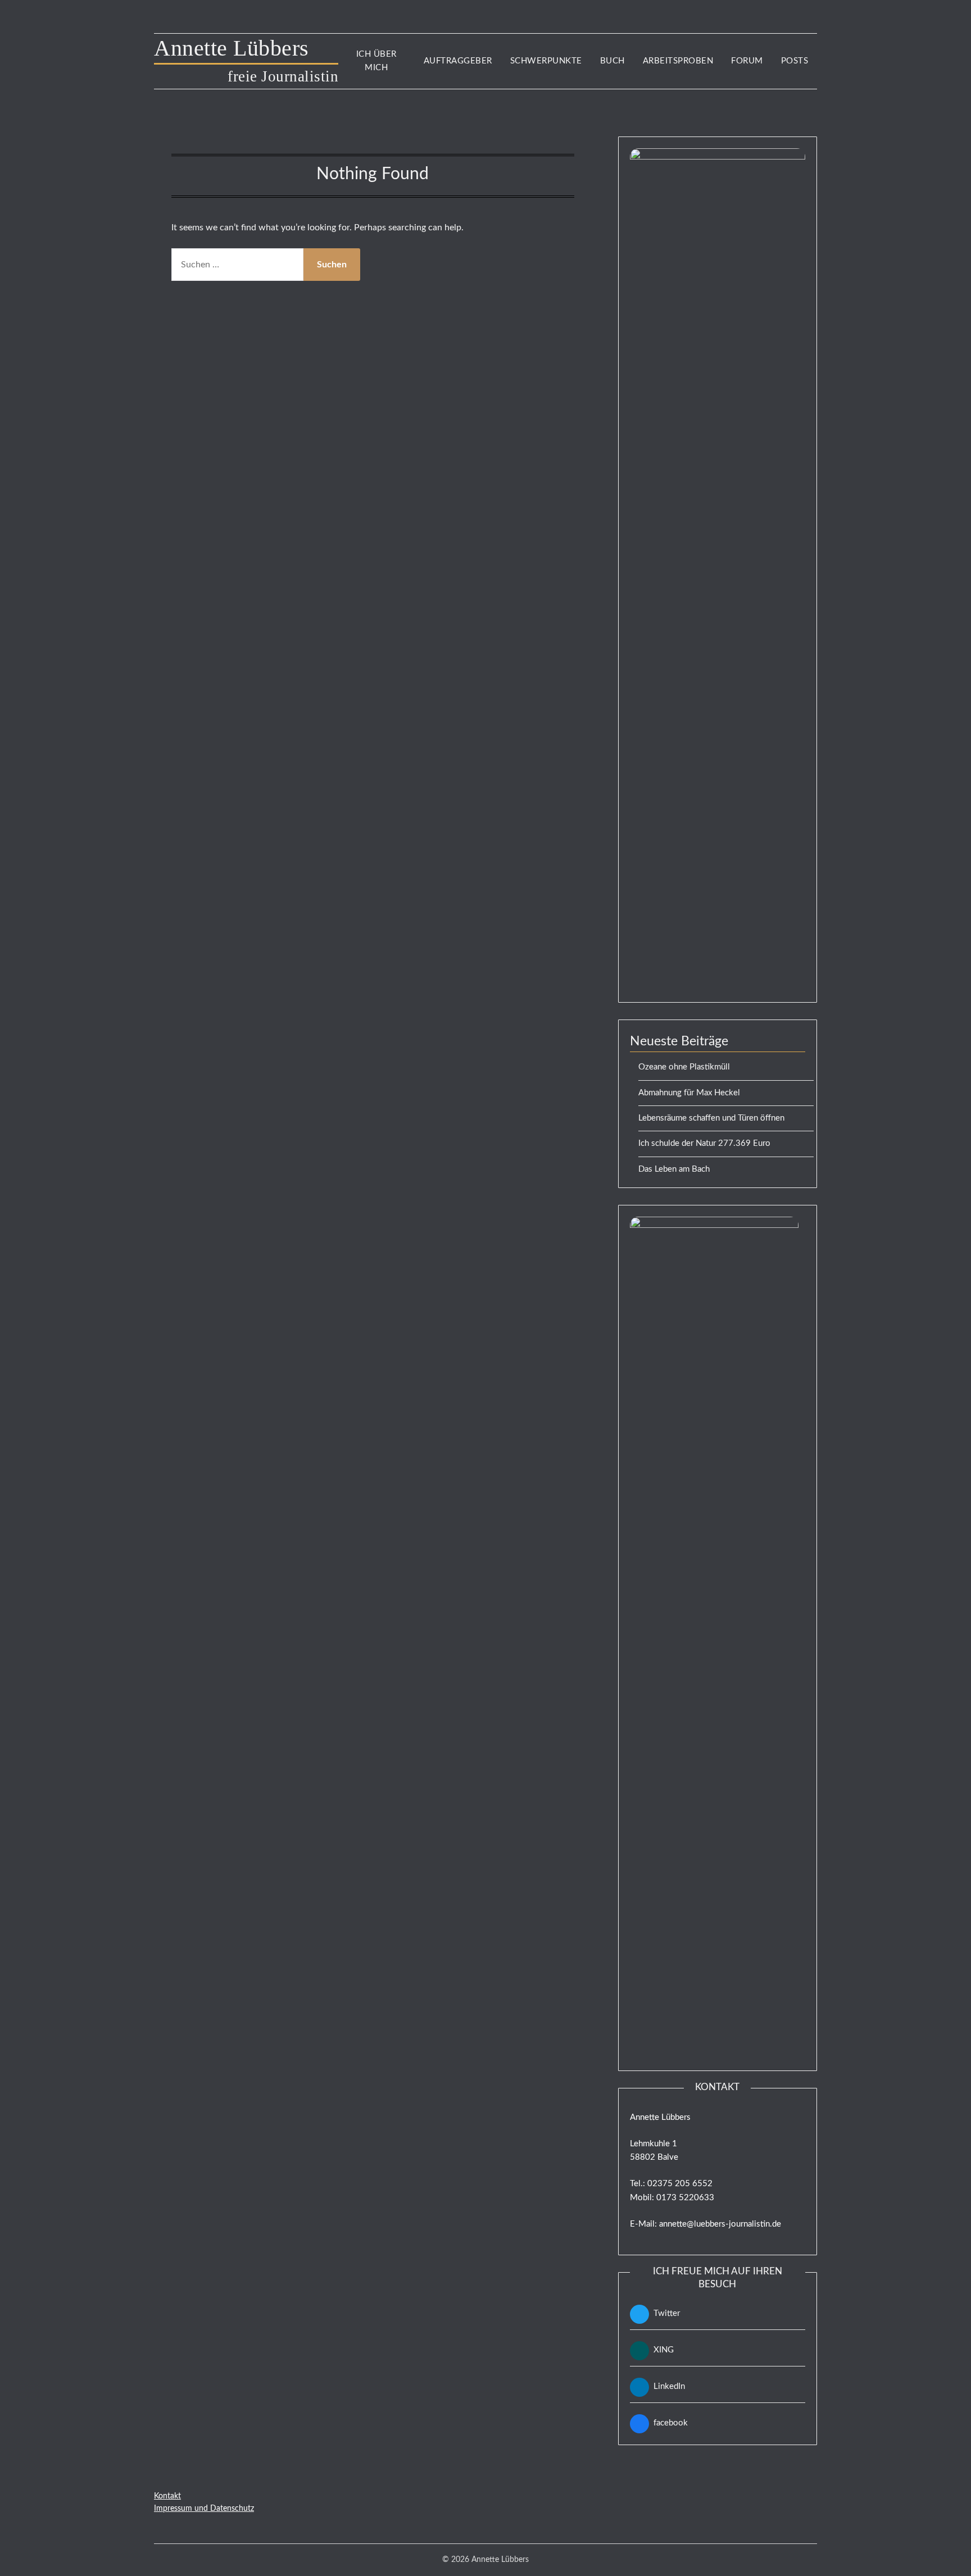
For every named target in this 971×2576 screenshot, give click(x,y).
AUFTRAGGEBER (458, 61)
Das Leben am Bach (674, 1169)
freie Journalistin (283, 76)
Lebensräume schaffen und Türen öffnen (711, 1118)
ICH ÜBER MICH (376, 61)
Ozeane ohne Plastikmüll (684, 1067)
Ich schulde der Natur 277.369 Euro (704, 1143)
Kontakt (167, 2496)
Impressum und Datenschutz (204, 2509)
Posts (795, 61)
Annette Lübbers (246, 48)
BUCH (612, 61)
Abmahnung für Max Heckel (689, 1093)
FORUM (747, 61)
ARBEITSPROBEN (678, 61)
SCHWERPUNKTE (546, 61)
